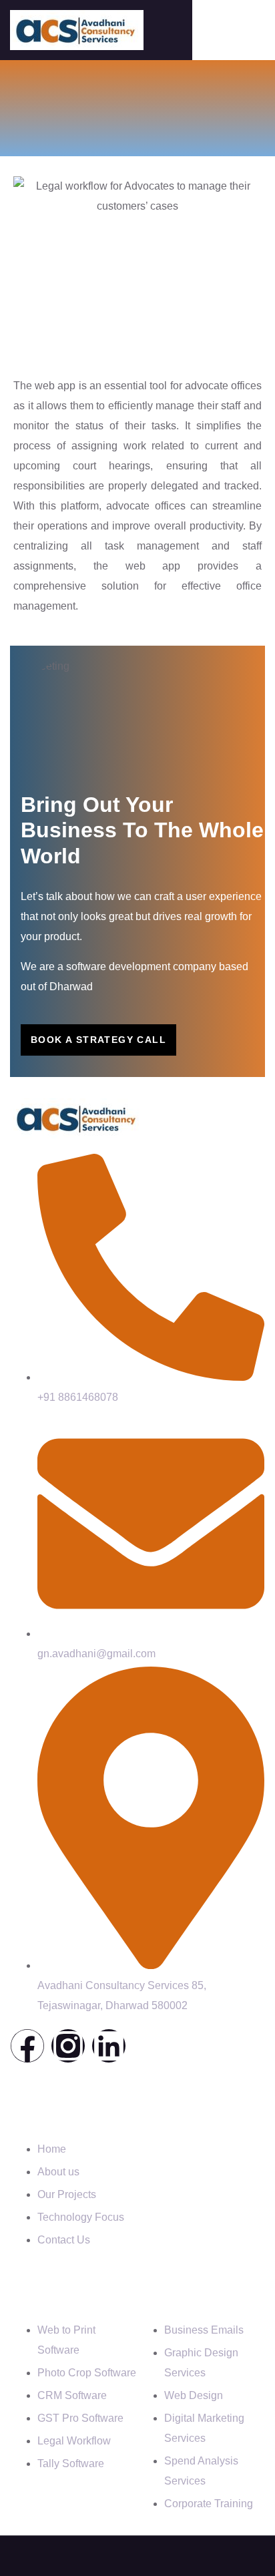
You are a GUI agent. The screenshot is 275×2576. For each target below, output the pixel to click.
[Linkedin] (109, 2046)
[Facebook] (27, 2046)
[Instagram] (68, 2046)
